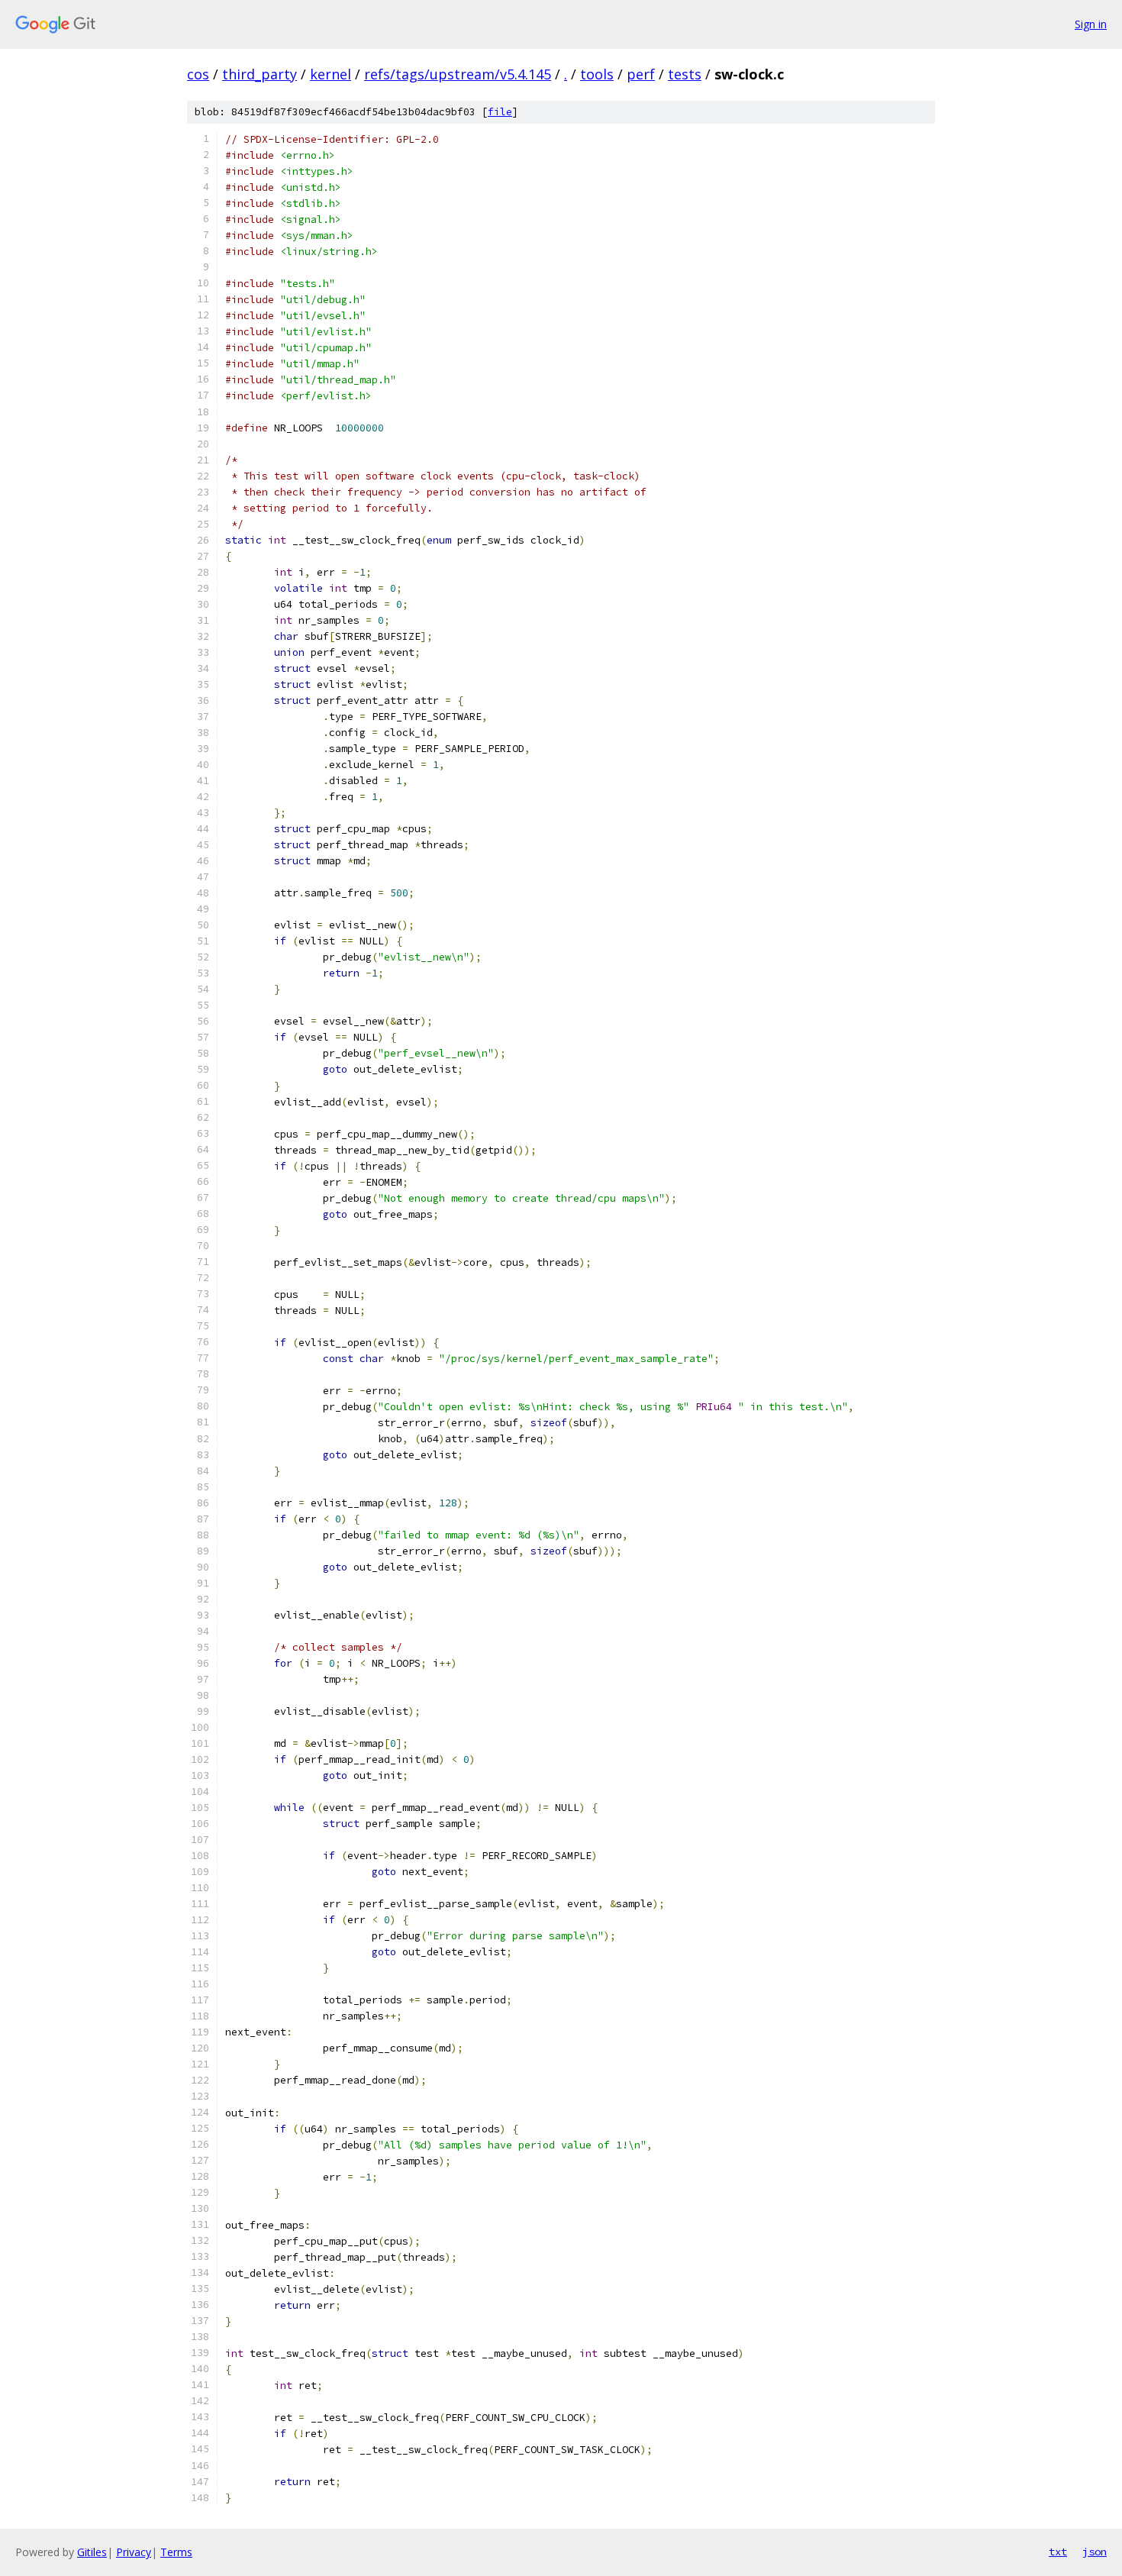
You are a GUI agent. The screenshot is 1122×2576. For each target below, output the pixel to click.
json (1095, 2552)
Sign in (1091, 24)
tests (685, 74)
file (500, 112)
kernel (330, 74)
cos (198, 74)
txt (1058, 2552)
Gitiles (92, 2552)
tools (597, 74)
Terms (176, 2552)
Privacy (134, 2552)
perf (641, 74)
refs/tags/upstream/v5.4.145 (458, 74)
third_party (260, 74)
